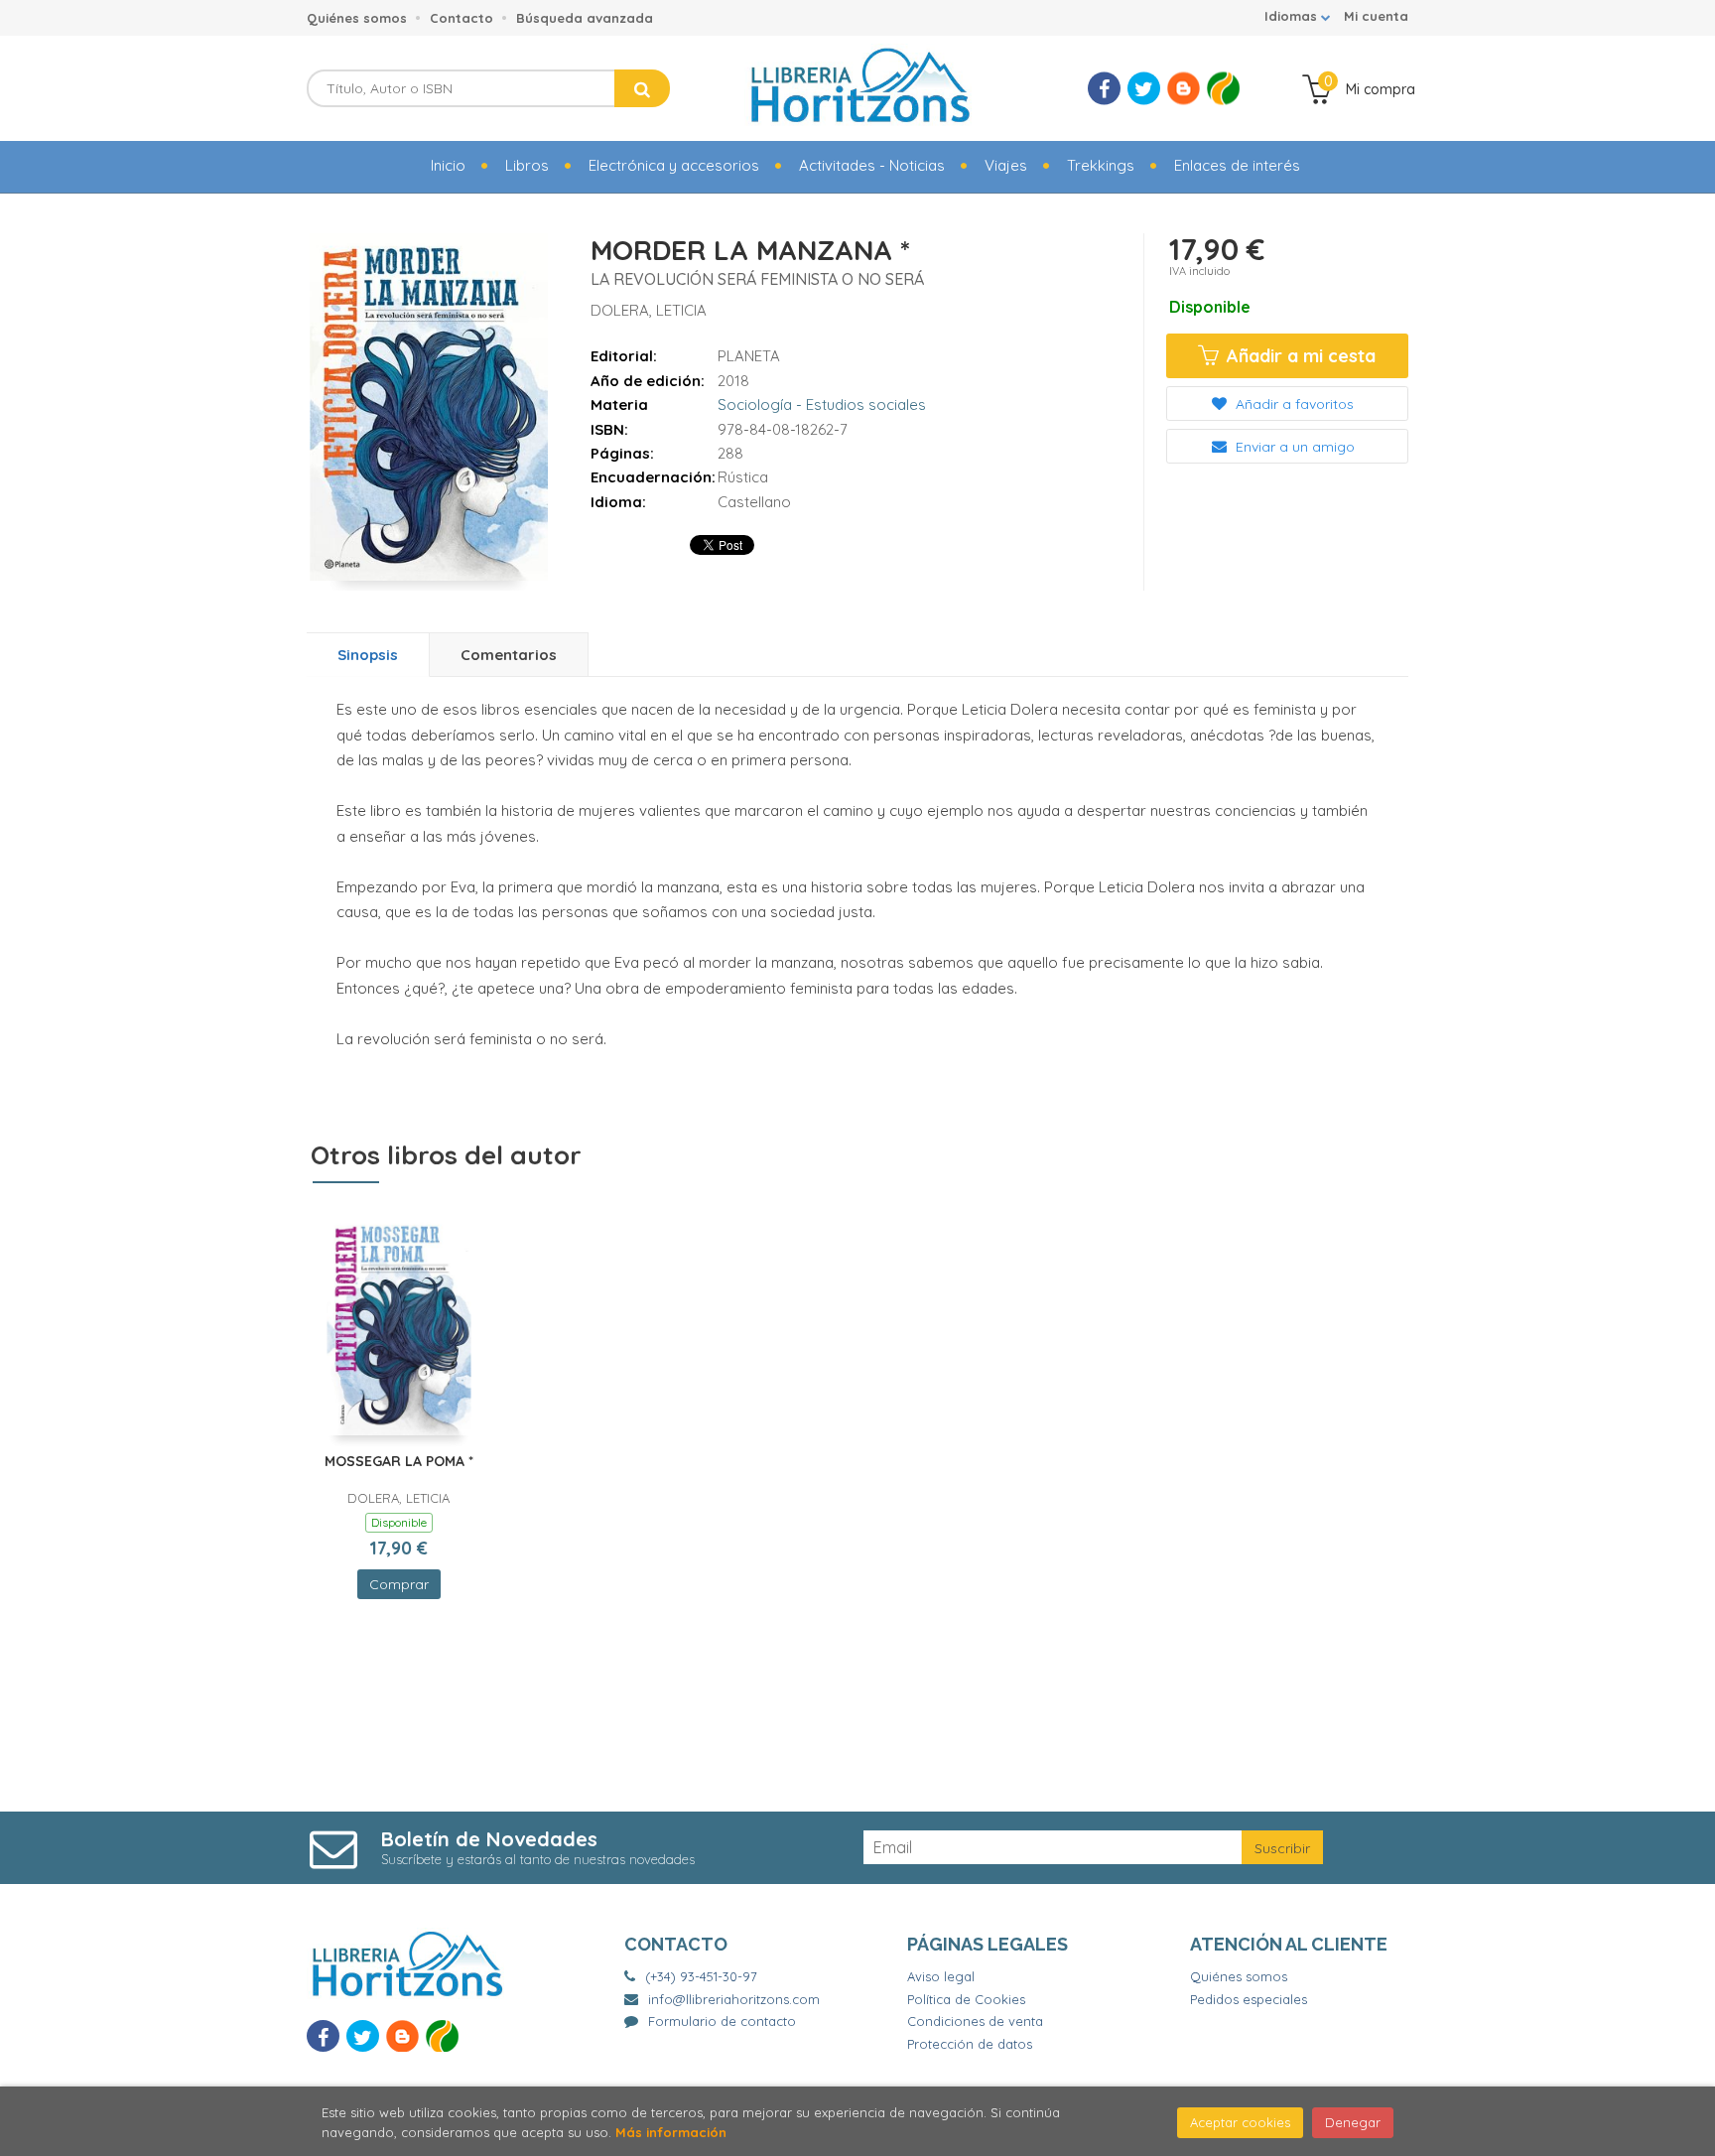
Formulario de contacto (722, 2021)
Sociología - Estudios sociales (822, 404)
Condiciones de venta (975, 2021)
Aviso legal (941, 1976)
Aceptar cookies (1240, 2122)
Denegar (1353, 2122)
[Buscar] (642, 88)
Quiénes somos (357, 18)
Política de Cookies (966, 1999)
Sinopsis (368, 655)
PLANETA (749, 356)
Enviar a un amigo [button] (1293, 447)
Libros (527, 165)
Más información (671, 2132)
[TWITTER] (1144, 89)
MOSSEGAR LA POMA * (399, 1461)
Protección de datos (970, 2044)
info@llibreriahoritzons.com (734, 1999)
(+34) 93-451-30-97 (701, 1976)
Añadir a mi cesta (1299, 356)
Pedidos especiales (1249, 1999)
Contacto (462, 18)
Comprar (399, 1584)
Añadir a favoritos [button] (1293, 404)
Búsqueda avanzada (585, 18)
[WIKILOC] (1223, 89)
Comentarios (509, 655)
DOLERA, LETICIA (649, 310)
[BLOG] (1184, 89)
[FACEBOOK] (1104, 89)
